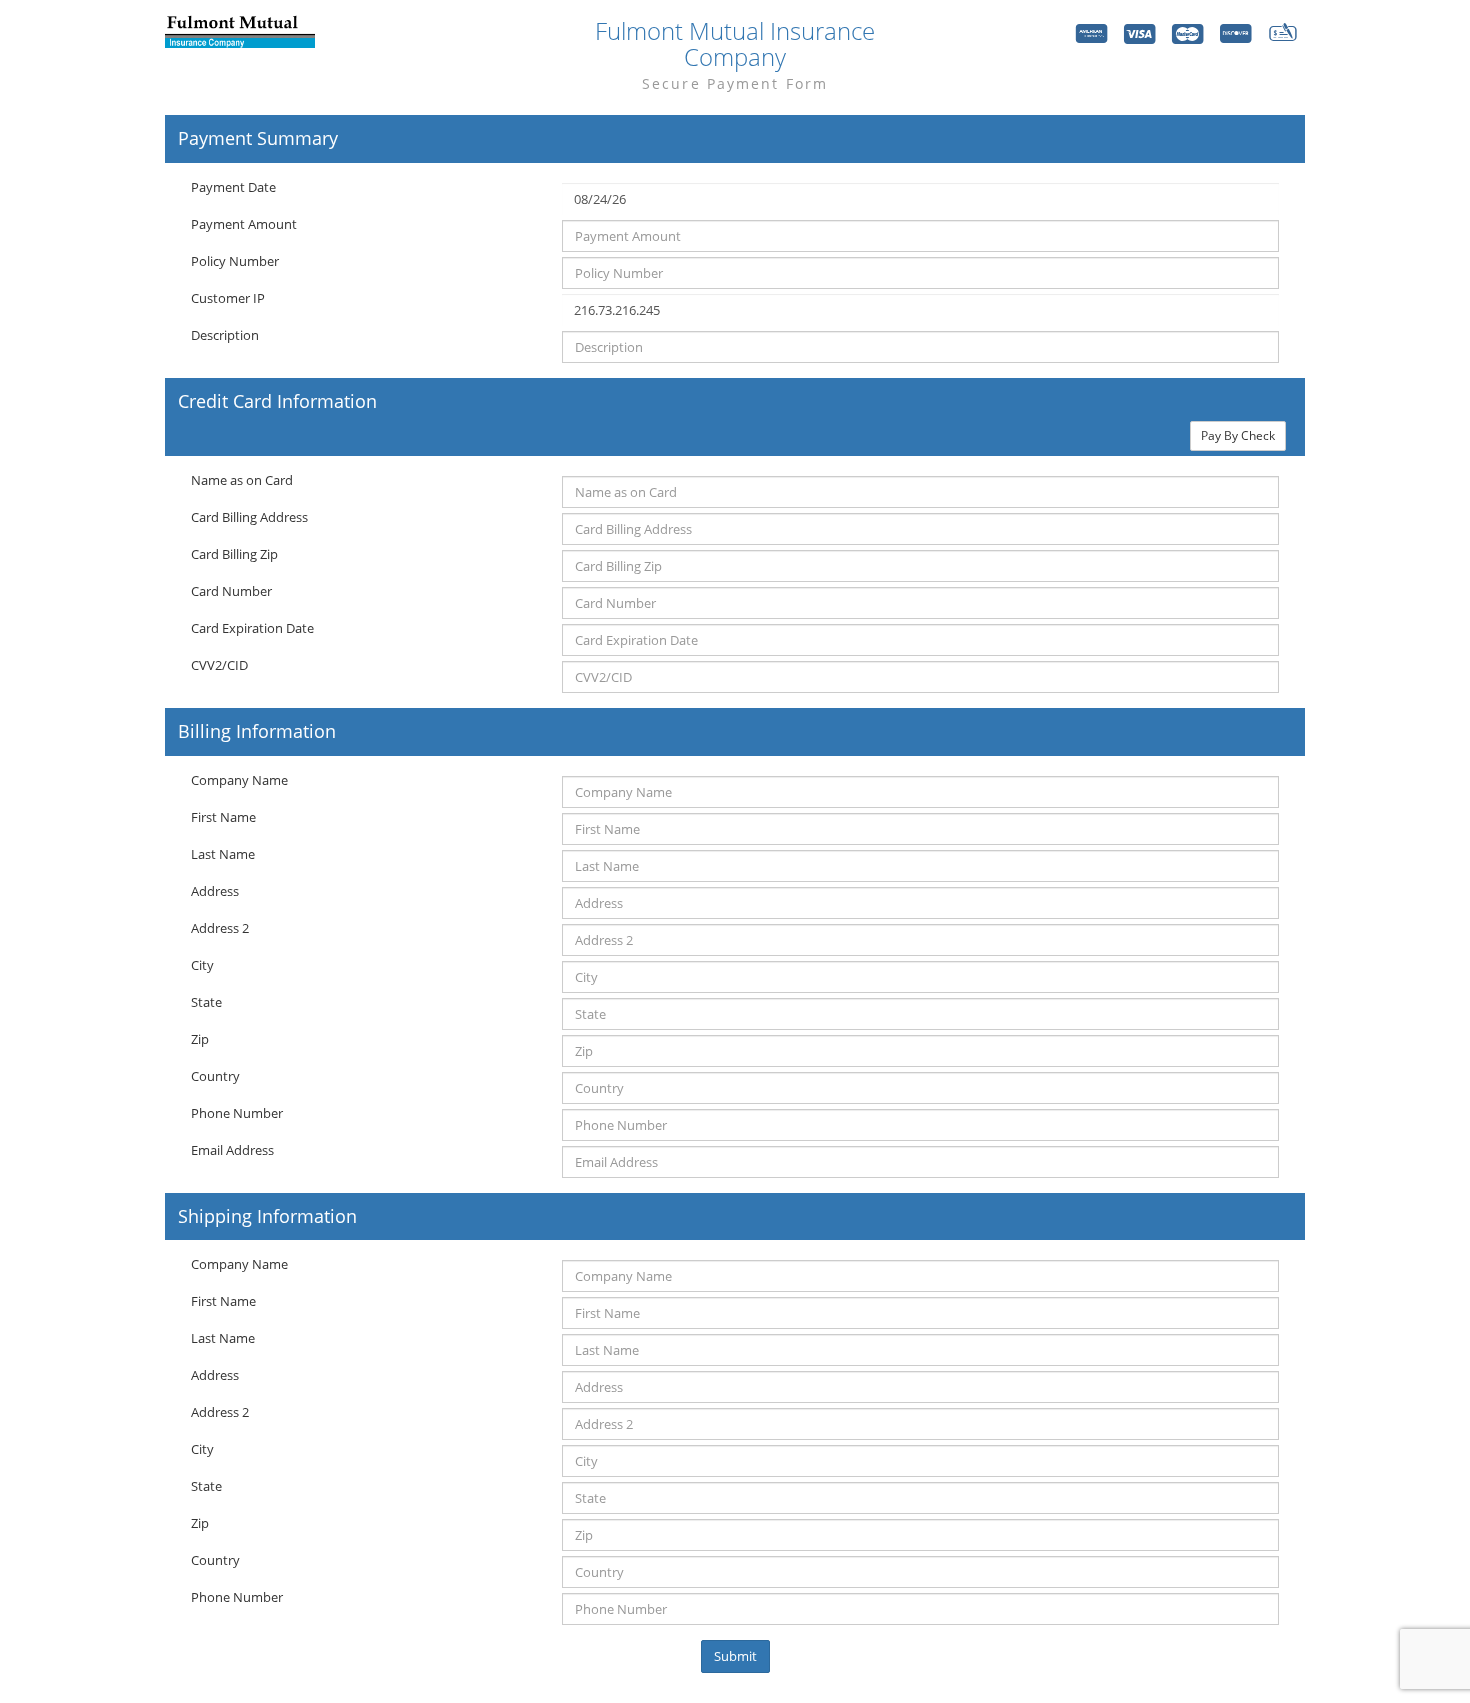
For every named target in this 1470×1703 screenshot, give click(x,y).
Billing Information (257, 732)
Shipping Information (267, 1217)
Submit (735, 1656)
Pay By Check (1238, 435)
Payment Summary (258, 139)
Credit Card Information (277, 402)
